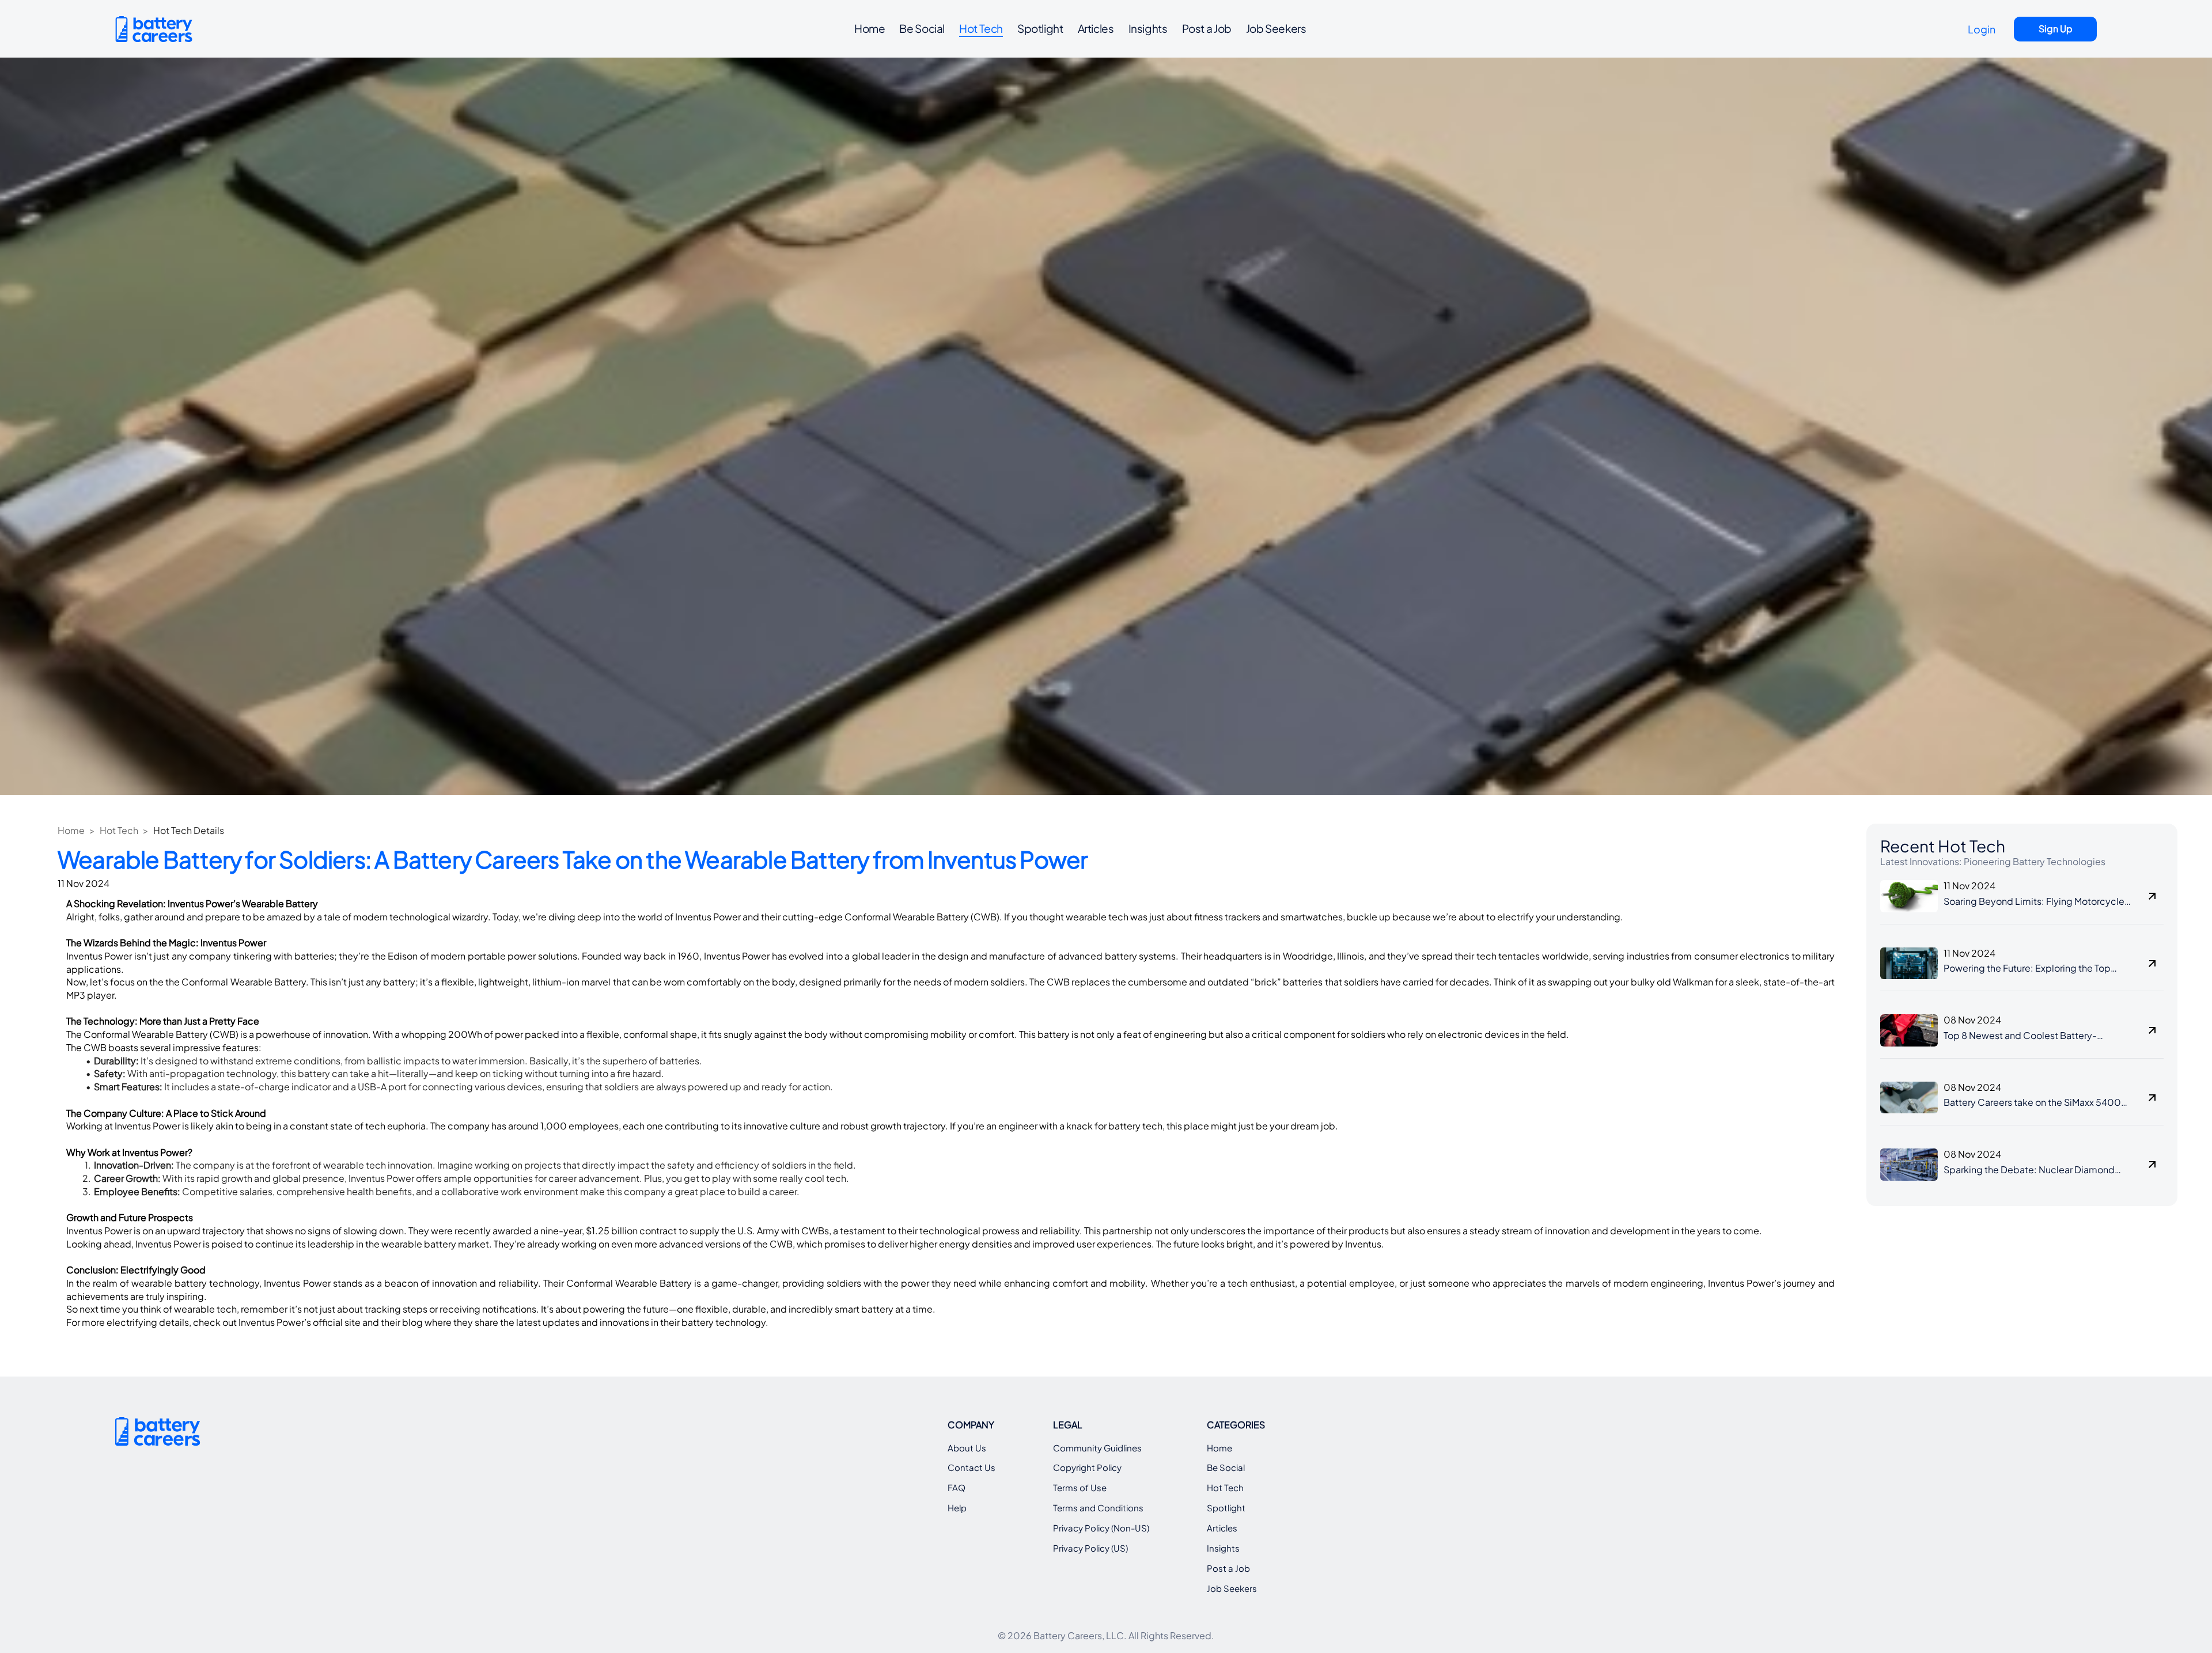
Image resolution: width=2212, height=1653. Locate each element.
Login (1982, 29)
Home (71, 830)
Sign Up (2056, 29)
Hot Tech (119, 830)
